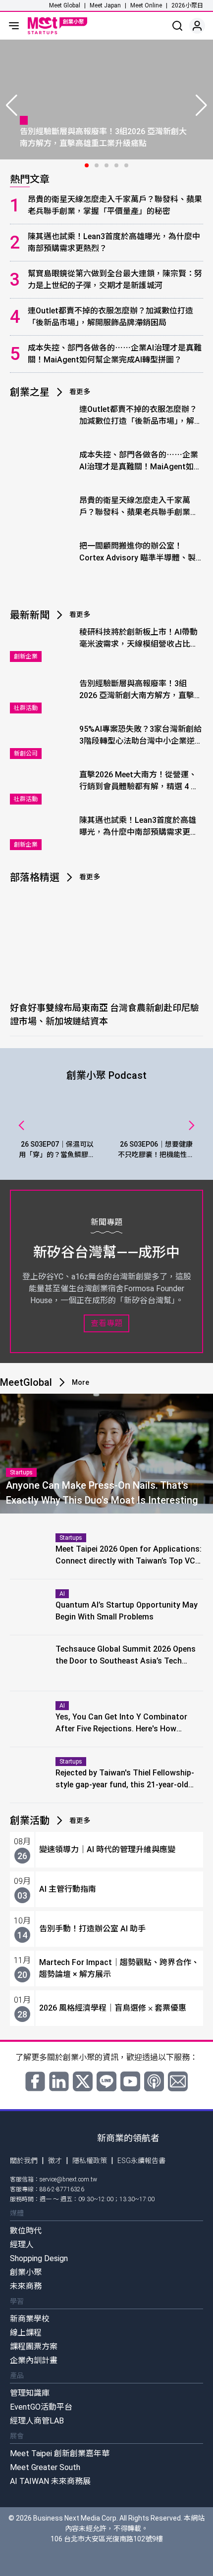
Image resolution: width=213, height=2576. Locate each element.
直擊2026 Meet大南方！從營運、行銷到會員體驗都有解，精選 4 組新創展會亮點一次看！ (139, 781)
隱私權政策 (90, 2161)
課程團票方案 (34, 2347)
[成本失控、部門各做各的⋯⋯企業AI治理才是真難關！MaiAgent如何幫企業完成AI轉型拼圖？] (42, 467)
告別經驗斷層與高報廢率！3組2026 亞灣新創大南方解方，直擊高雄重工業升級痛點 (141, 690)
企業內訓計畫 (34, 2360)
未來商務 (26, 2286)
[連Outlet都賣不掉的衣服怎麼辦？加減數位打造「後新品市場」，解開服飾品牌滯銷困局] (42, 421)
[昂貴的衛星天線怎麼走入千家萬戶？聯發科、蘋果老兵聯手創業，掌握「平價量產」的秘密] (42, 512)
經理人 (22, 2245)
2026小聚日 (187, 5)
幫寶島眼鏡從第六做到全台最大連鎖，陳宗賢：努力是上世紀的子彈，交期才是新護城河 (115, 279)
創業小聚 (26, 2272)
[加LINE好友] (106, 2081)
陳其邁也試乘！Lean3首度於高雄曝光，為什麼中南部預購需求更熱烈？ (114, 242)
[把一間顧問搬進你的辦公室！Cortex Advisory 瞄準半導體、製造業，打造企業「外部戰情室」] (42, 558)
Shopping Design (39, 2258)
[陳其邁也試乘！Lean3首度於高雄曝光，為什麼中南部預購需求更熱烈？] (42, 832)
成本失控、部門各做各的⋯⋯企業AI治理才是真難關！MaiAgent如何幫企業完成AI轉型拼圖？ (115, 354)
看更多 (80, 392)
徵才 (55, 2161)
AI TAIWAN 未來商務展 (50, 2481)
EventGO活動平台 (41, 2407)
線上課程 (26, 2333)
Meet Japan (105, 5)
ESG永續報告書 (141, 2161)
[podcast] (154, 2081)
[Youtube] (130, 2081)
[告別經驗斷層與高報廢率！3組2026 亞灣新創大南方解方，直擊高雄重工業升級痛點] (42, 696)
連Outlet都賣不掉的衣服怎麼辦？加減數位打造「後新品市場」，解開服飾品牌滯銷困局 (110, 317)
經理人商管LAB (37, 2421)
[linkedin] (59, 2081)
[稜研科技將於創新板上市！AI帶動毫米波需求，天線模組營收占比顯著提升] (42, 644)
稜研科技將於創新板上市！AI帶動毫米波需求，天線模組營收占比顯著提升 (139, 639)
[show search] (177, 26)
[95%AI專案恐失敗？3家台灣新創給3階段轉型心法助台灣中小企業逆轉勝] (42, 741)
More (80, 1382)
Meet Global (65, 5)
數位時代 (26, 2231)
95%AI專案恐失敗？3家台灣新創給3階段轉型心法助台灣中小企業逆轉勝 (141, 736)
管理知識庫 (30, 2393)
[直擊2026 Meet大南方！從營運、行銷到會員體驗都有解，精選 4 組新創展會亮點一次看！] (42, 787)
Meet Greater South (45, 2467)
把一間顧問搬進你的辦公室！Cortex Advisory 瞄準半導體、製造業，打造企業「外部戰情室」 (137, 553)
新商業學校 (30, 2319)
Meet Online (146, 5)
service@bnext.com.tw (68, 2179)
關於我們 (24, 2161)
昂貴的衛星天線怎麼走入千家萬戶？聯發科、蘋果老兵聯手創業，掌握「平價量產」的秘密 (115, 205)
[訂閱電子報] (178, 2081)
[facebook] (35, 2081)
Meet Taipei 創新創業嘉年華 (60, 2453)
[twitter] (83, 2081)
